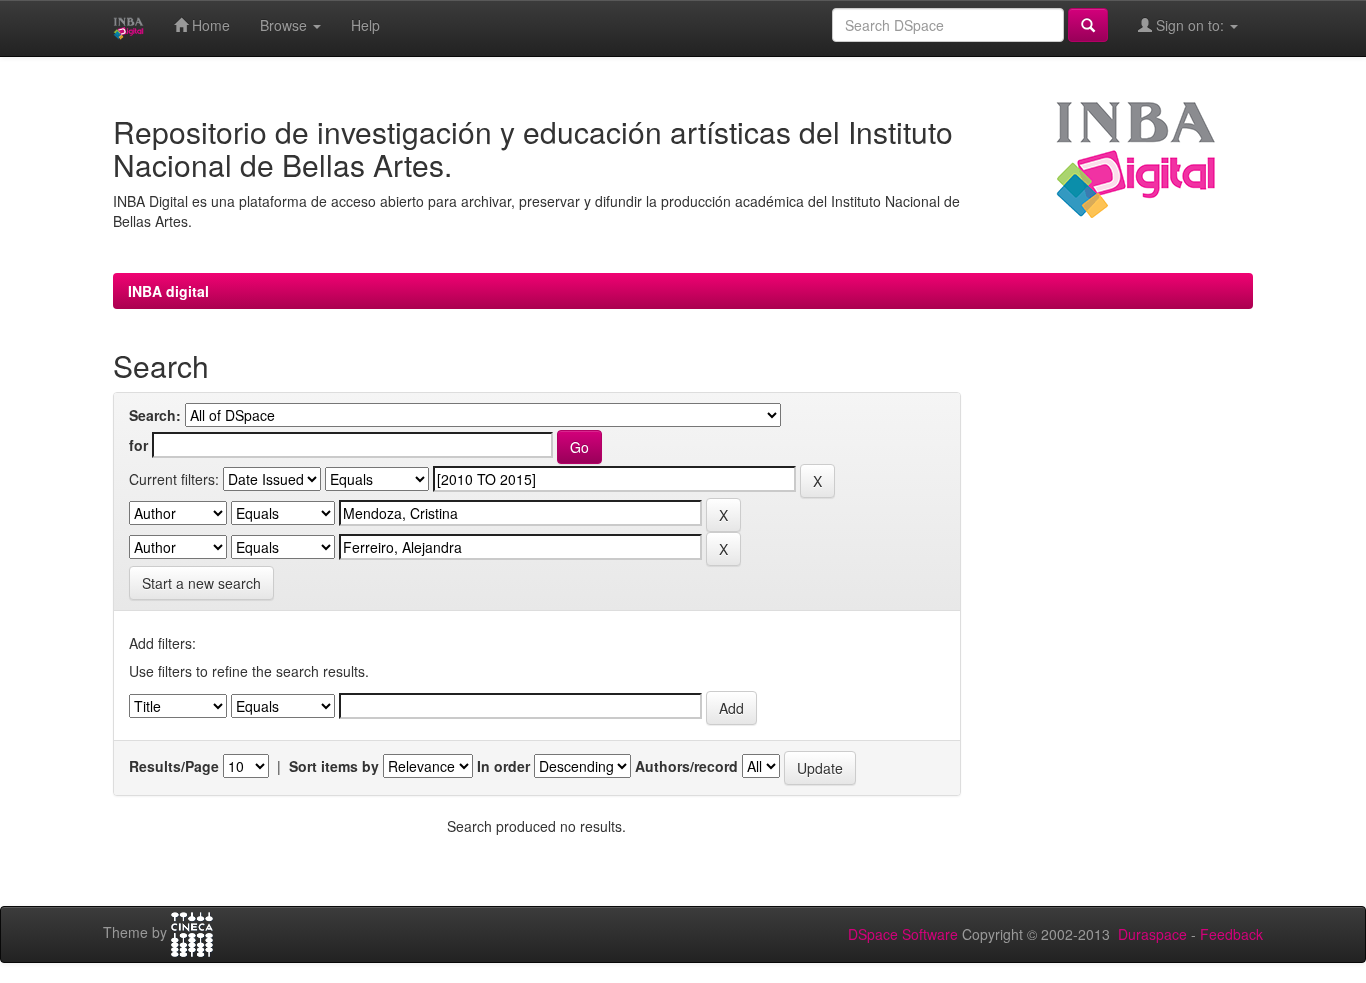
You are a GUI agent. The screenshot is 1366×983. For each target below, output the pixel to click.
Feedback (1231, 934)
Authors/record (686, 766)
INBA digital (168, 291)
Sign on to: (1190, 25)
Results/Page (174, 766)
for (138, 445)
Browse (285, 25)
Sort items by (334, 766)
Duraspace (1152, 934)
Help (365, 25)
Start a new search (201, 583)
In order (503, 766)
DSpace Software (903, 934)
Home (209, 25)
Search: (155, 415)
